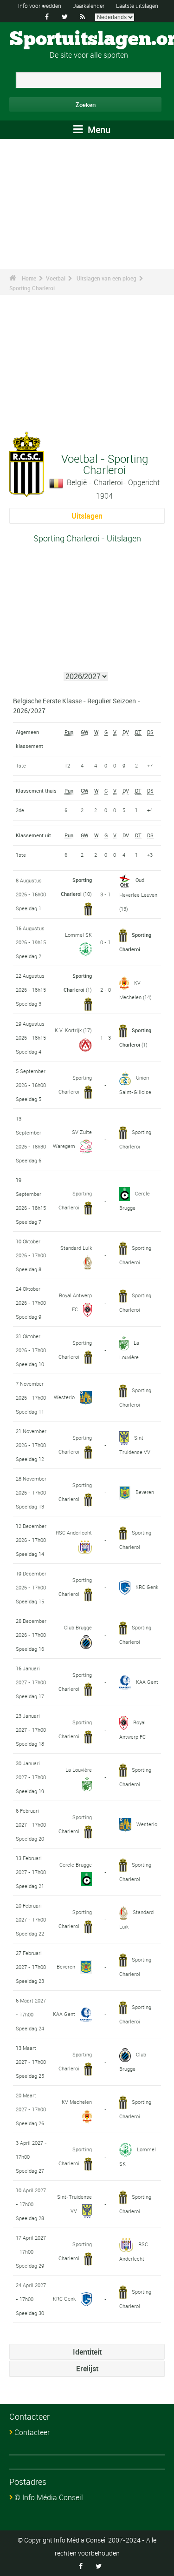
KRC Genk (147, 1587)
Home (29, 278)
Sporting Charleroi (32, 288)
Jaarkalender (89, 6)
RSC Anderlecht (74, 1532)
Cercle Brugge (76, 1865)
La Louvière (79, 1770)
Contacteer (32, 2432)
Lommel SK (78, 935)
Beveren (145, 1492)
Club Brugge (78, 1627)
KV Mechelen (77, 2102)
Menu (98, 130)
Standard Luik (76, 1248)
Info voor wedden (40, 6)
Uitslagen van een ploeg (106, 278)
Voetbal (56, 278)
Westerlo (64, 1397)
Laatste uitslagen (137, 6)
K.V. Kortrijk (68, 1030)
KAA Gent (147, 1682)
